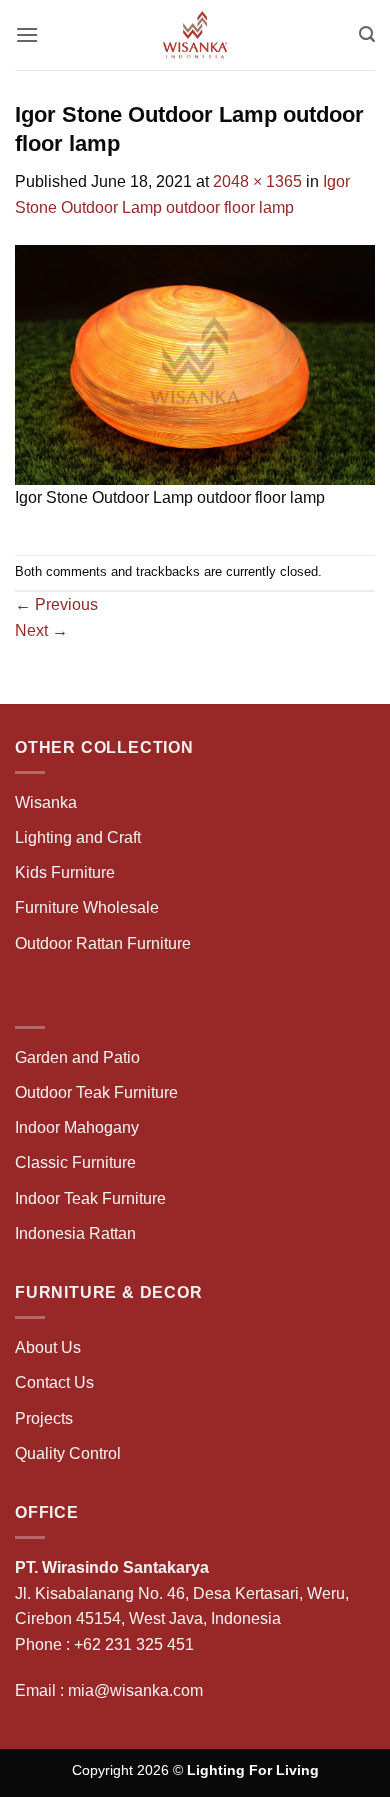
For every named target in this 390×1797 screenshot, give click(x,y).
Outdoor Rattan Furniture (103, 943)
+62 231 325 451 (134, 1644)
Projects (44, 1418)
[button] (27, 34)
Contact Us (54, 1382)
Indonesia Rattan (75, 1233)
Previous (56, 604)
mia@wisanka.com (135, 1690)
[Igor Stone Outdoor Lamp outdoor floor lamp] (195, 363)
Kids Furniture (65, 872)
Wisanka (48, 802)
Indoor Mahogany (77, 1127)
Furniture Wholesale (87, 907)
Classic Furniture (75, 1162)
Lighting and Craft (78, 837)
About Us (48, 1347)
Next (41, 630)
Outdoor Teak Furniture (96, 1092)
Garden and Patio (77, 1057)
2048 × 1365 (257, 181)
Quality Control (68, 1453)
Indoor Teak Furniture (90, 1198)
